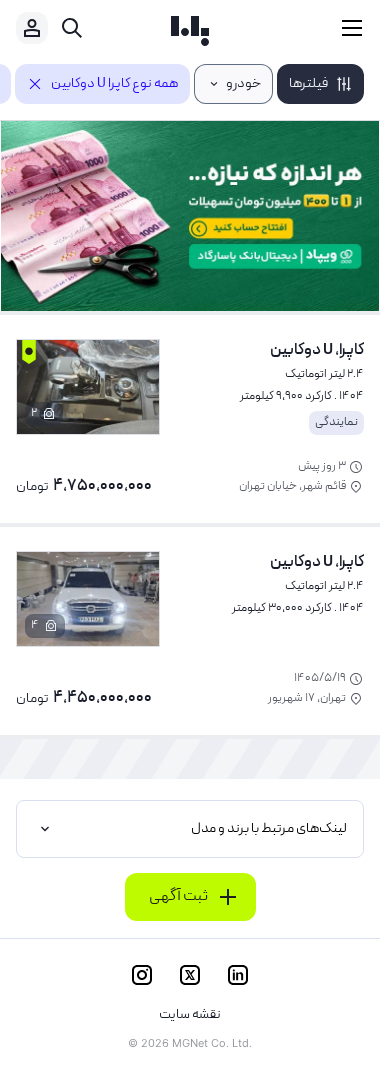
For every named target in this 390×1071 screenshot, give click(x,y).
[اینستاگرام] (142, 975)
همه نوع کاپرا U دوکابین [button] (114, 84)
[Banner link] (190, 216)
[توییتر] (190, 975)
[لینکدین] (238, 975)
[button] (320, 84)
